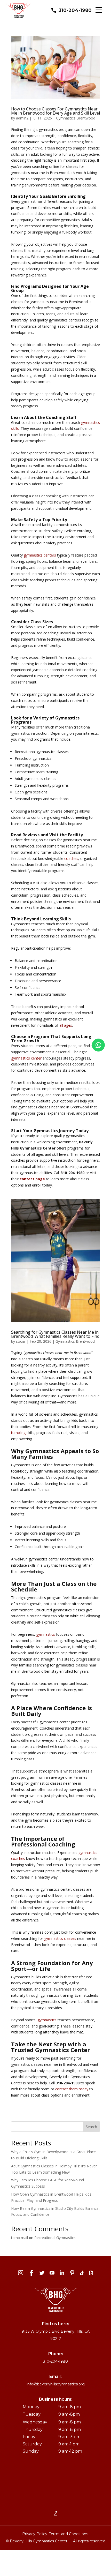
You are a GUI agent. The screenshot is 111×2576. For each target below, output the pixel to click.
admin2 (22, 118)
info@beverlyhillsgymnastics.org (56, 2384)
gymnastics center (26, 1058)
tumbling (18, 1433)
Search (91, 2127)
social (21, 1341)
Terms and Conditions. (69, 2534)
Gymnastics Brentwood (76, 118)
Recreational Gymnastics (55, 2238)
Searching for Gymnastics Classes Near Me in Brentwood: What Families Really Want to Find (55, 1334)
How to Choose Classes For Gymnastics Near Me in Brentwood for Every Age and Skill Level (55, 111)
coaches (71, 858)
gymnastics (46, 1634)
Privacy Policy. (36, 2534)
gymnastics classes (60, 1938)
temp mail (19, 2238)
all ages (66, 1025)
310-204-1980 (75, 10)
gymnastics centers (40, 555)
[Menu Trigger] (99, 10)
